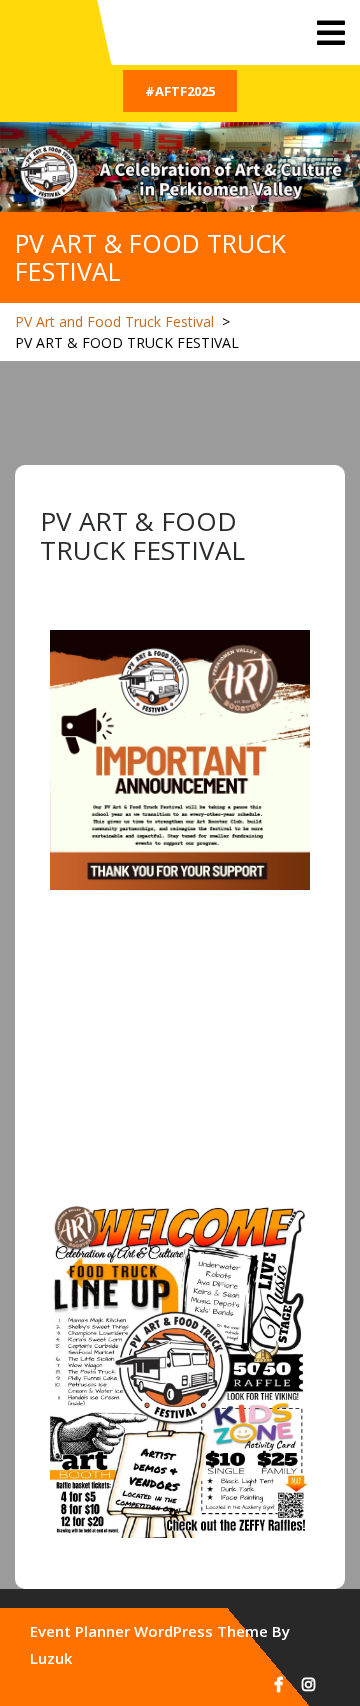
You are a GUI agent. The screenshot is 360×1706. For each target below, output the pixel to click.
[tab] (331, 33)
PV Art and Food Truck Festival (114, 321)
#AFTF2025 (180, 91)
